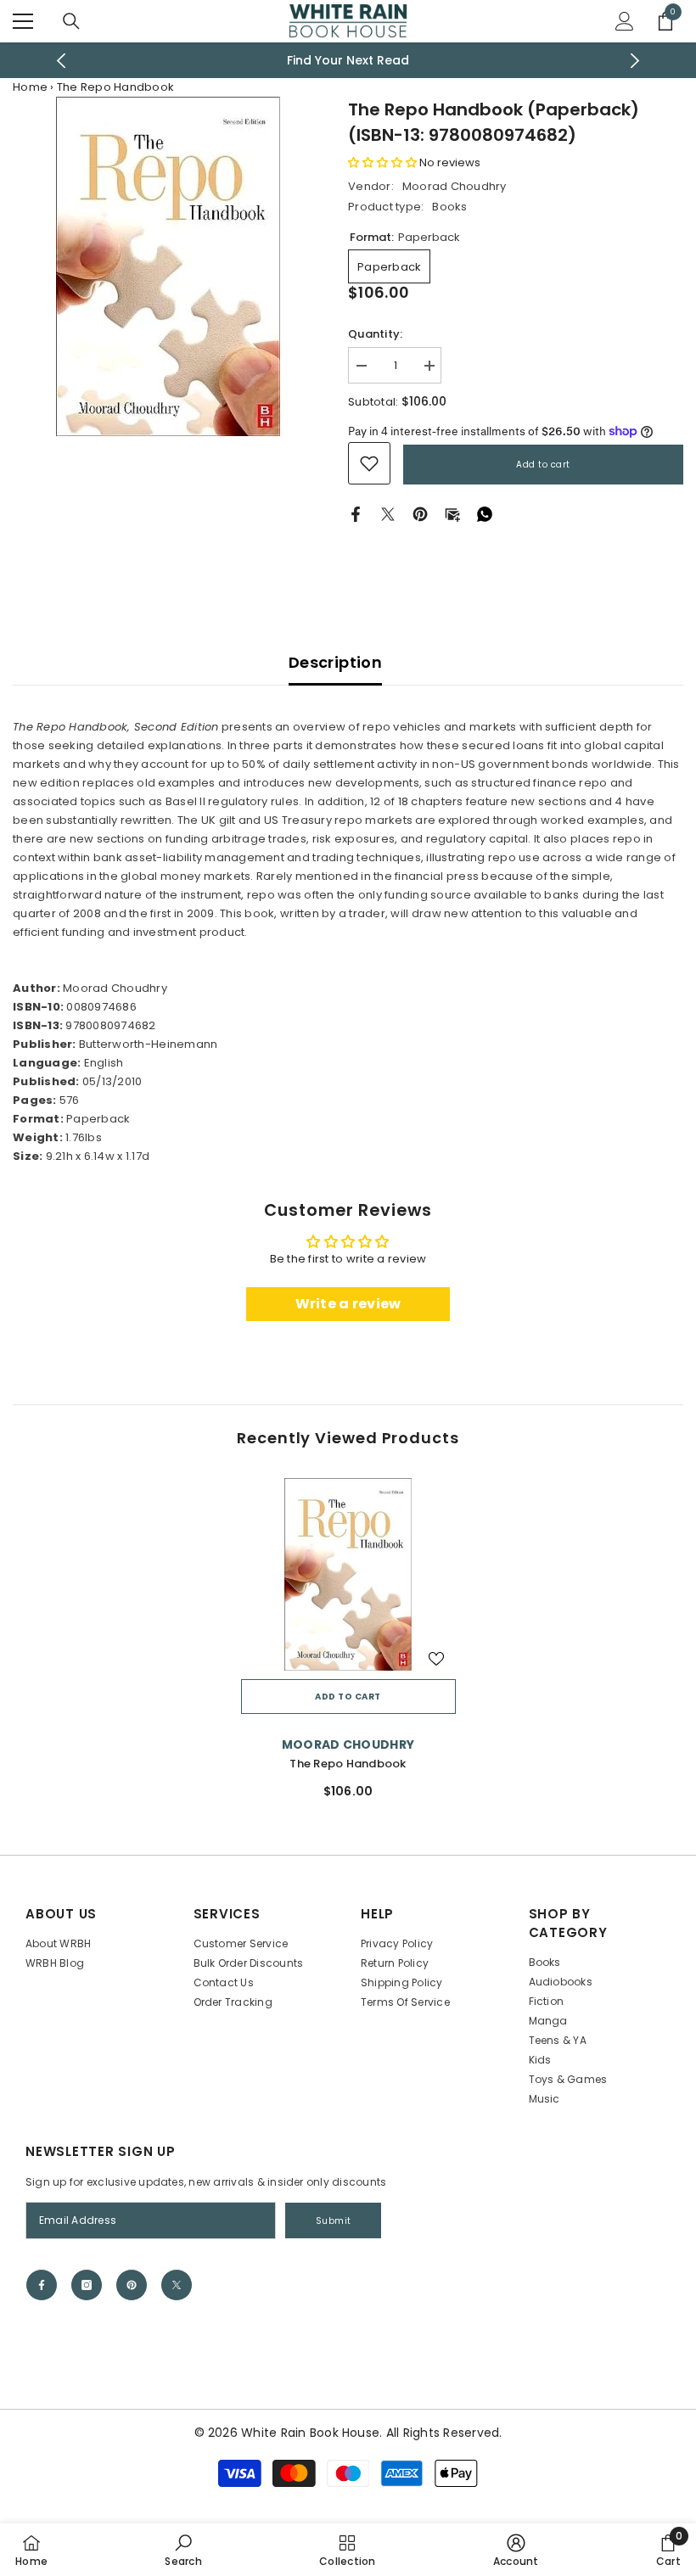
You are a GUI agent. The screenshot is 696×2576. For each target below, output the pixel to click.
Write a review (348, 1304)
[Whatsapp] (485, 514)
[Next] (635, 61)
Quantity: (375, 334)
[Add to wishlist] (436, 1658)
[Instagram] (87, 2285)
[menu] (23, 21)
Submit (334, 2221)
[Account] (625, 21)
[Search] (71, 21)
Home (30, 87)
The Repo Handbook (348, 1764)
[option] (348, 60)
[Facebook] (356, 514)
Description (335, 662)
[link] (369, 463)
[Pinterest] (420, 514)
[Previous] (62, 61)
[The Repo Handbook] (348, 1575)
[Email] (452, 514)
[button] (382, 162)
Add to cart (543, 465)
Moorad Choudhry (455, 186)
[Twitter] (388, 514)
